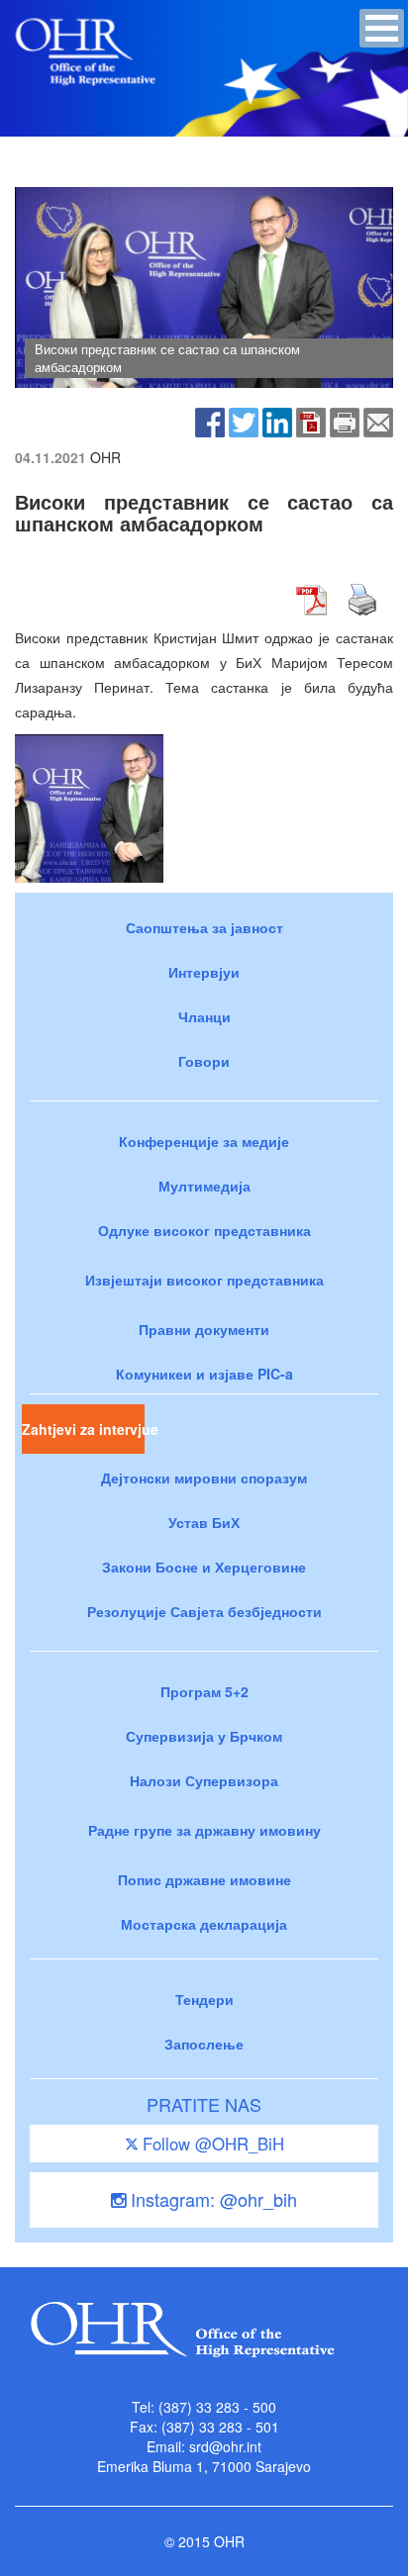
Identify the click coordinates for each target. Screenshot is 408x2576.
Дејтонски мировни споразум (204, 1478)
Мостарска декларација (204, 1924)
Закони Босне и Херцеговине (204, 1567)
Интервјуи (204, 972)
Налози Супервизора (204, 1780)
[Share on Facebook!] (210, 421)
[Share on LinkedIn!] (277, 421)
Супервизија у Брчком (204, 1736)
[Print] (345, 421)
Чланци (204, 1016)
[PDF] (311, 421)
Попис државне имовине (204, 1879)
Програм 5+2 (204, 1691)
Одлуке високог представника (204, 1230)
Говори (204, 1061)
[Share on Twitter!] (244, 421)
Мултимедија (204, 1186)
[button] (382, 28)
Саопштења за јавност (204, 927)
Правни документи (204, 1329)
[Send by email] (378, 421)
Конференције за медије (204, 1141)
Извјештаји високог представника (204, 1280)
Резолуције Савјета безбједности (204, 1611)
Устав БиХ (204, 1522)
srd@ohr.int (225, 2446)
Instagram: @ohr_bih (211, 2199)
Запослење (204, 2044)
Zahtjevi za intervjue (83, 1429)
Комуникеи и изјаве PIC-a (204, 1374)
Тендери (204, 1999)
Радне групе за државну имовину (204, 1830)
